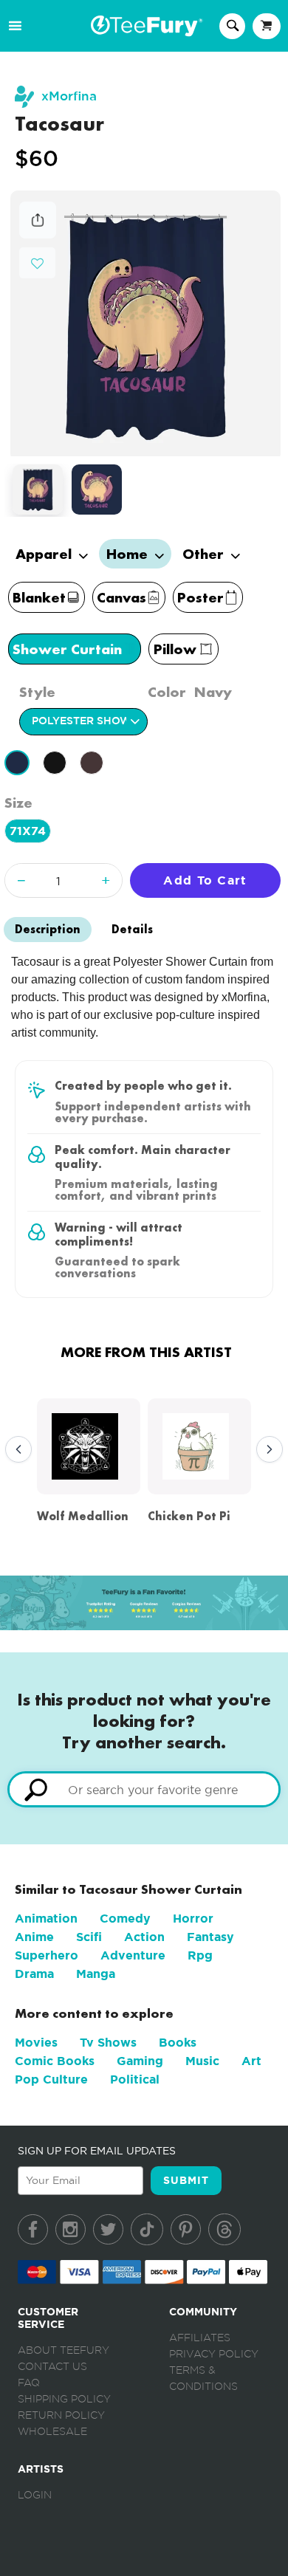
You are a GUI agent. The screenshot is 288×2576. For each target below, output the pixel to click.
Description (48, 929)
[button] (37, 262)
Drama (34, 1974)
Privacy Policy (214, 2355)
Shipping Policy (64, 2400)
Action (144, 1937)
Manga (96, 1974)
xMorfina (69, 96)
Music (202, 2061)
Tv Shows (108, 2043)
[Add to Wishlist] (37, 264)
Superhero (47, 1955)
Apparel (45, 554)
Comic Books (55, 2061)
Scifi (89, 1937)
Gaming (140, 2061)
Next (266, 1450)
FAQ (29, 2383)
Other (205, 554)
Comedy (125, 1919)
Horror (193, 1919)
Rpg (200, 1955)
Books (178, 2043)
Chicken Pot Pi (189, 1516)
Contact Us (52, 2367)
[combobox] (144, 1789)
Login (35, 2496)
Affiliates (200, 2338)
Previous (15, 1450)
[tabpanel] (145, 323)
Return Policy (61, 2416)
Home (129, 554)
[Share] (38, 234)
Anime (34, 1937)
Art (251, 2061)
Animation (46, 1919)
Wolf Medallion (83, 1516)
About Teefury (64, 2351)
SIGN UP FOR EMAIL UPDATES (97, 2151)
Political (135, 2079)
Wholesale (52, 2432)
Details (132, 929)
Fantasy (210, 1937)
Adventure (133, 1955)
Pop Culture (51, 2079)
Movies (36, 2043)
